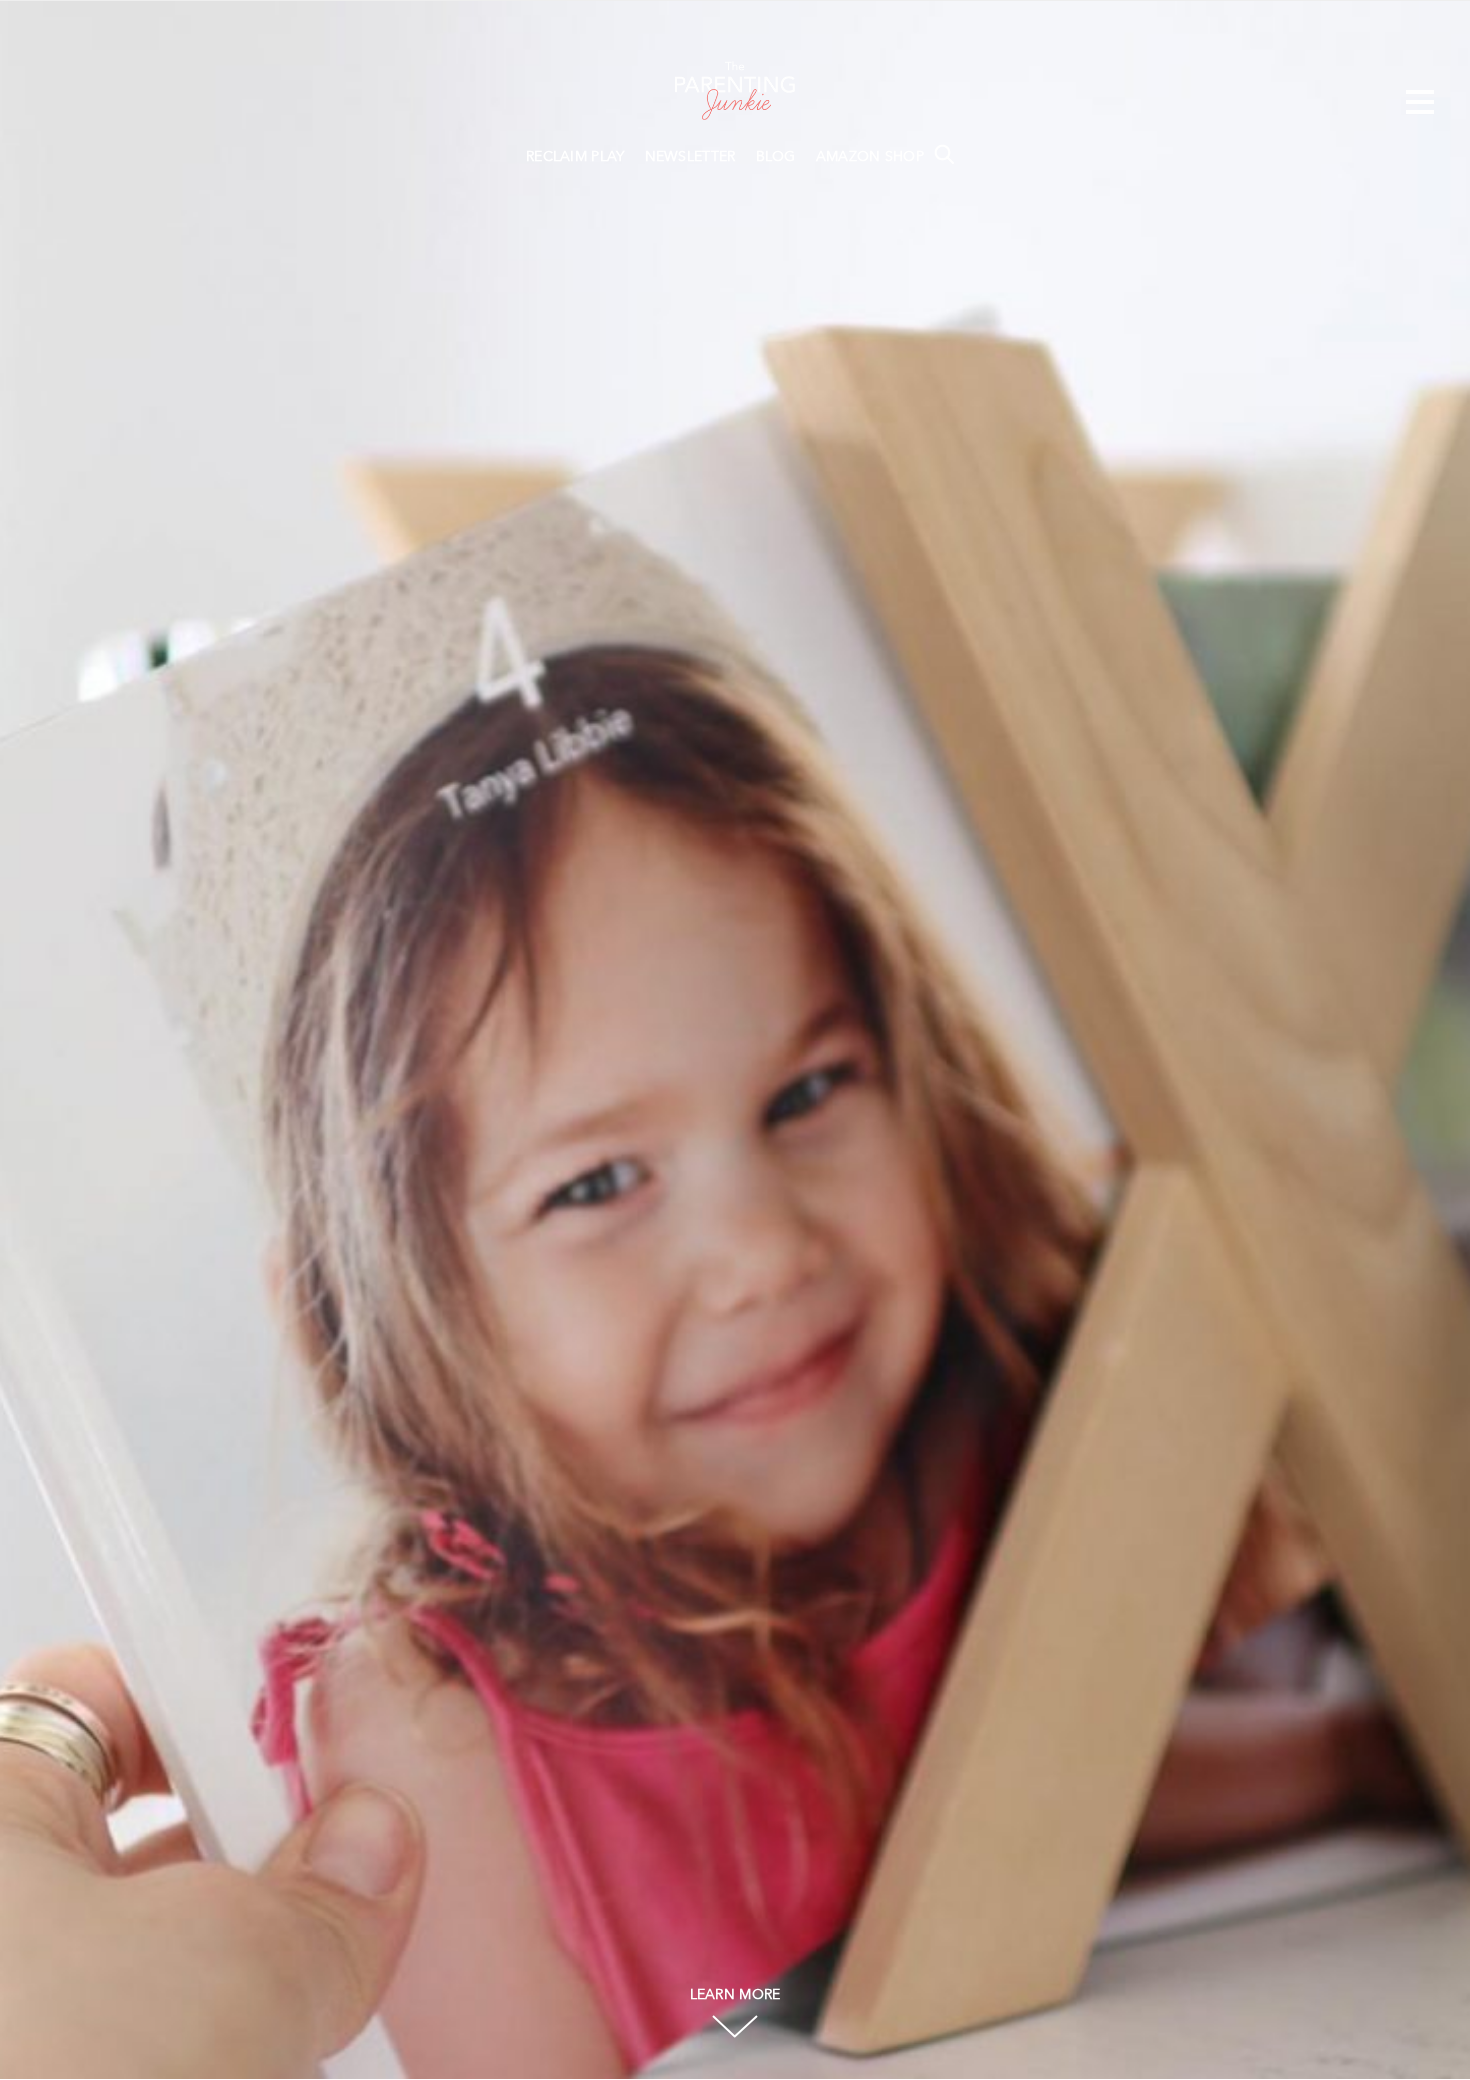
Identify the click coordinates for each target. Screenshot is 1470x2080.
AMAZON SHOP (870, 157)
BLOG (776, 157)
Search (944, 154)
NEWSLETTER (690, 157)
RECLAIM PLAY (575, 157)
